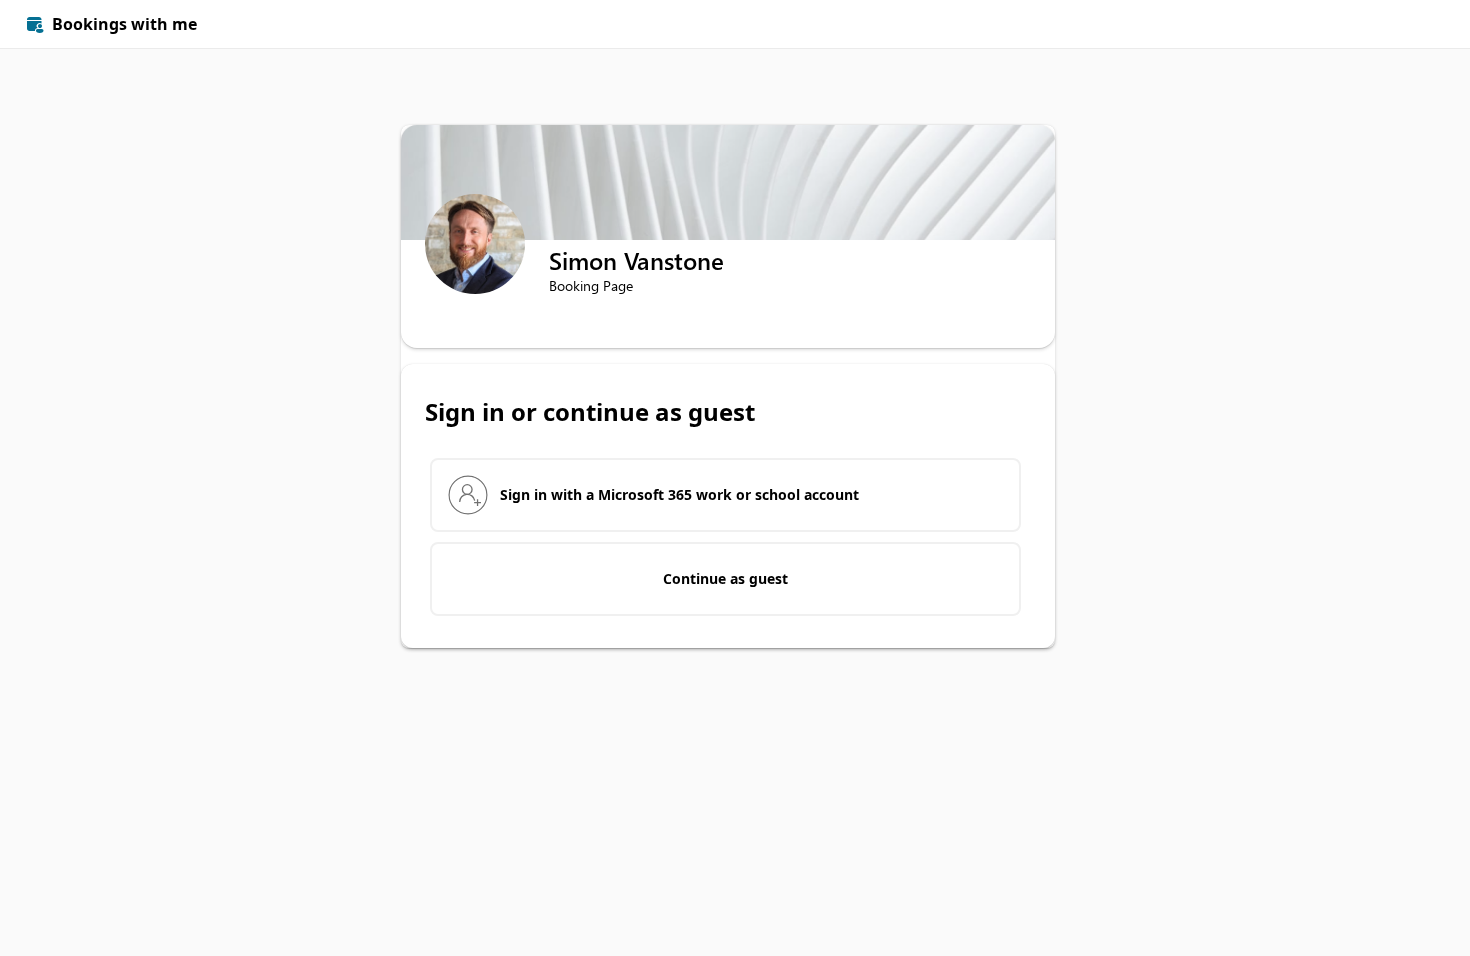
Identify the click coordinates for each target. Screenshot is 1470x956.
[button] (1422, 24)
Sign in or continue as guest (590, 412)
